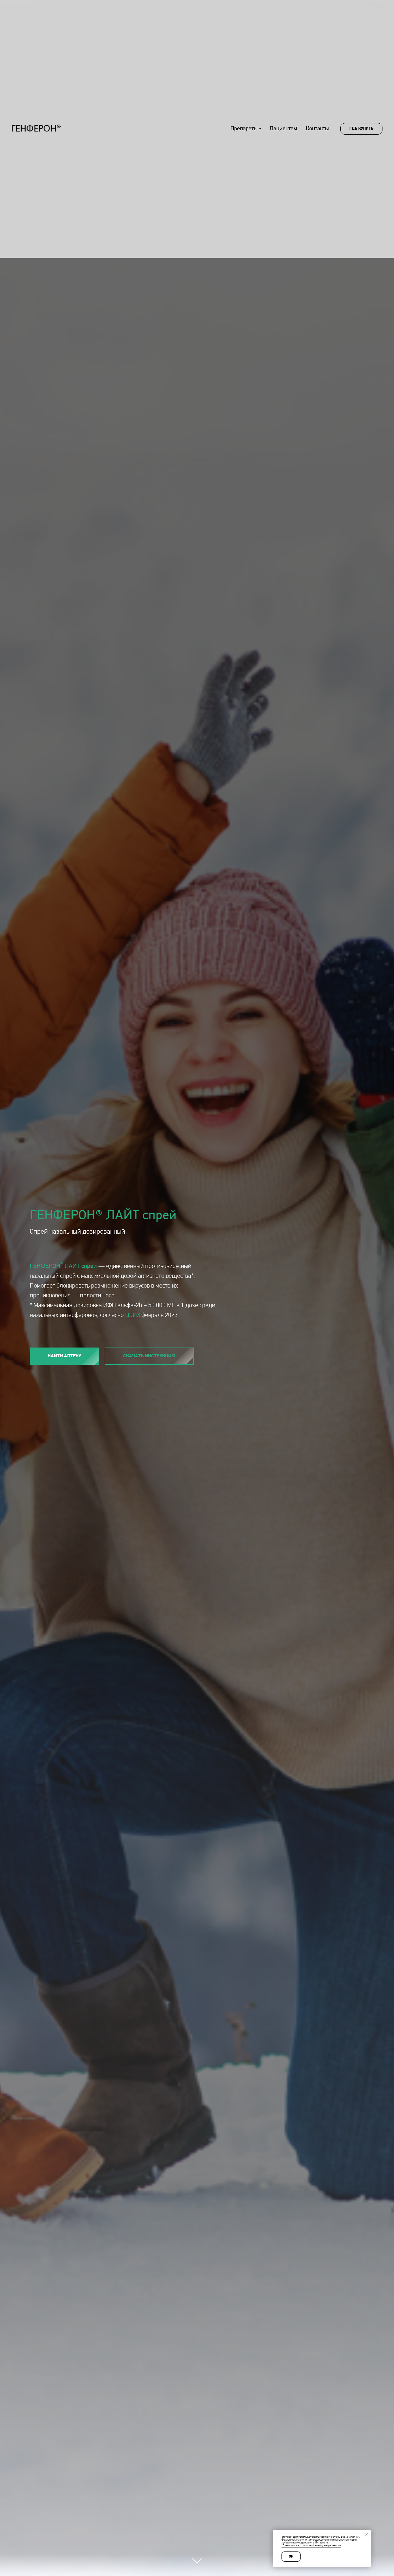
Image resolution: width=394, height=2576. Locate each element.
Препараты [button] (244, 129)
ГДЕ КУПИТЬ (361, 129)
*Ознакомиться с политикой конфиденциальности (311, 2546)
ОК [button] (291, 2557)
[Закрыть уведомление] (367, 2534)
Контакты (317, 129)
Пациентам (283, 129)
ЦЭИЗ (133, 1315)
